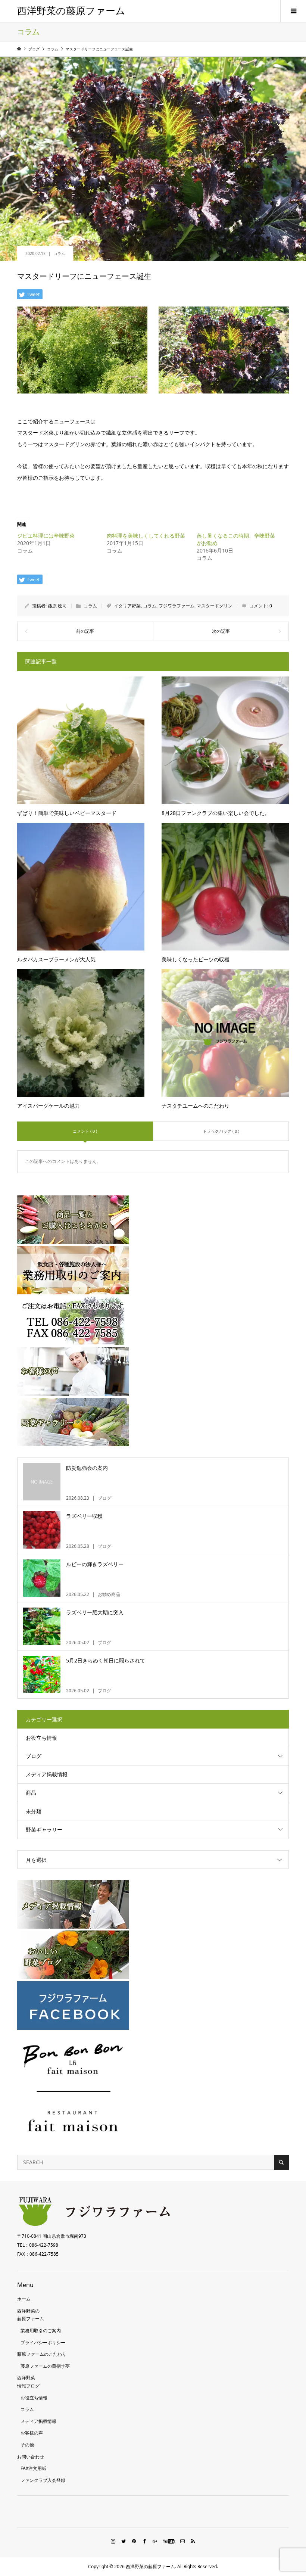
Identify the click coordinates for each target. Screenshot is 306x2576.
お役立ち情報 (41, 1738)
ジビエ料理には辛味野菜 (46, 536)
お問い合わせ (31, 2457)
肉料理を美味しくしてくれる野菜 (146, 536)
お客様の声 (32, 2433)
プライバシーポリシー (43, 2342)
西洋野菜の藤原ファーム (71, 11)
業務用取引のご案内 (41, 2331)
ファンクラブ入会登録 (43, 2480)
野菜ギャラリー (44, 1830)
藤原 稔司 (57, 606)
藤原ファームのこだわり (42, 2354)
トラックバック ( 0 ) (221, 1131)
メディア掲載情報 (47, 1774)
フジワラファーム (177, 606)
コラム (59, 253)
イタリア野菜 (127, 606)
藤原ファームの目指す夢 (45, 2366)
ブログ (34, 1756)
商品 (31, 1793)
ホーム (24, 2299)
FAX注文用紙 (33, 2468)
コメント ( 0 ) (85, 1131)
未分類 (34, 1811)
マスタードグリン (215, 606)
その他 (27, 2445)
